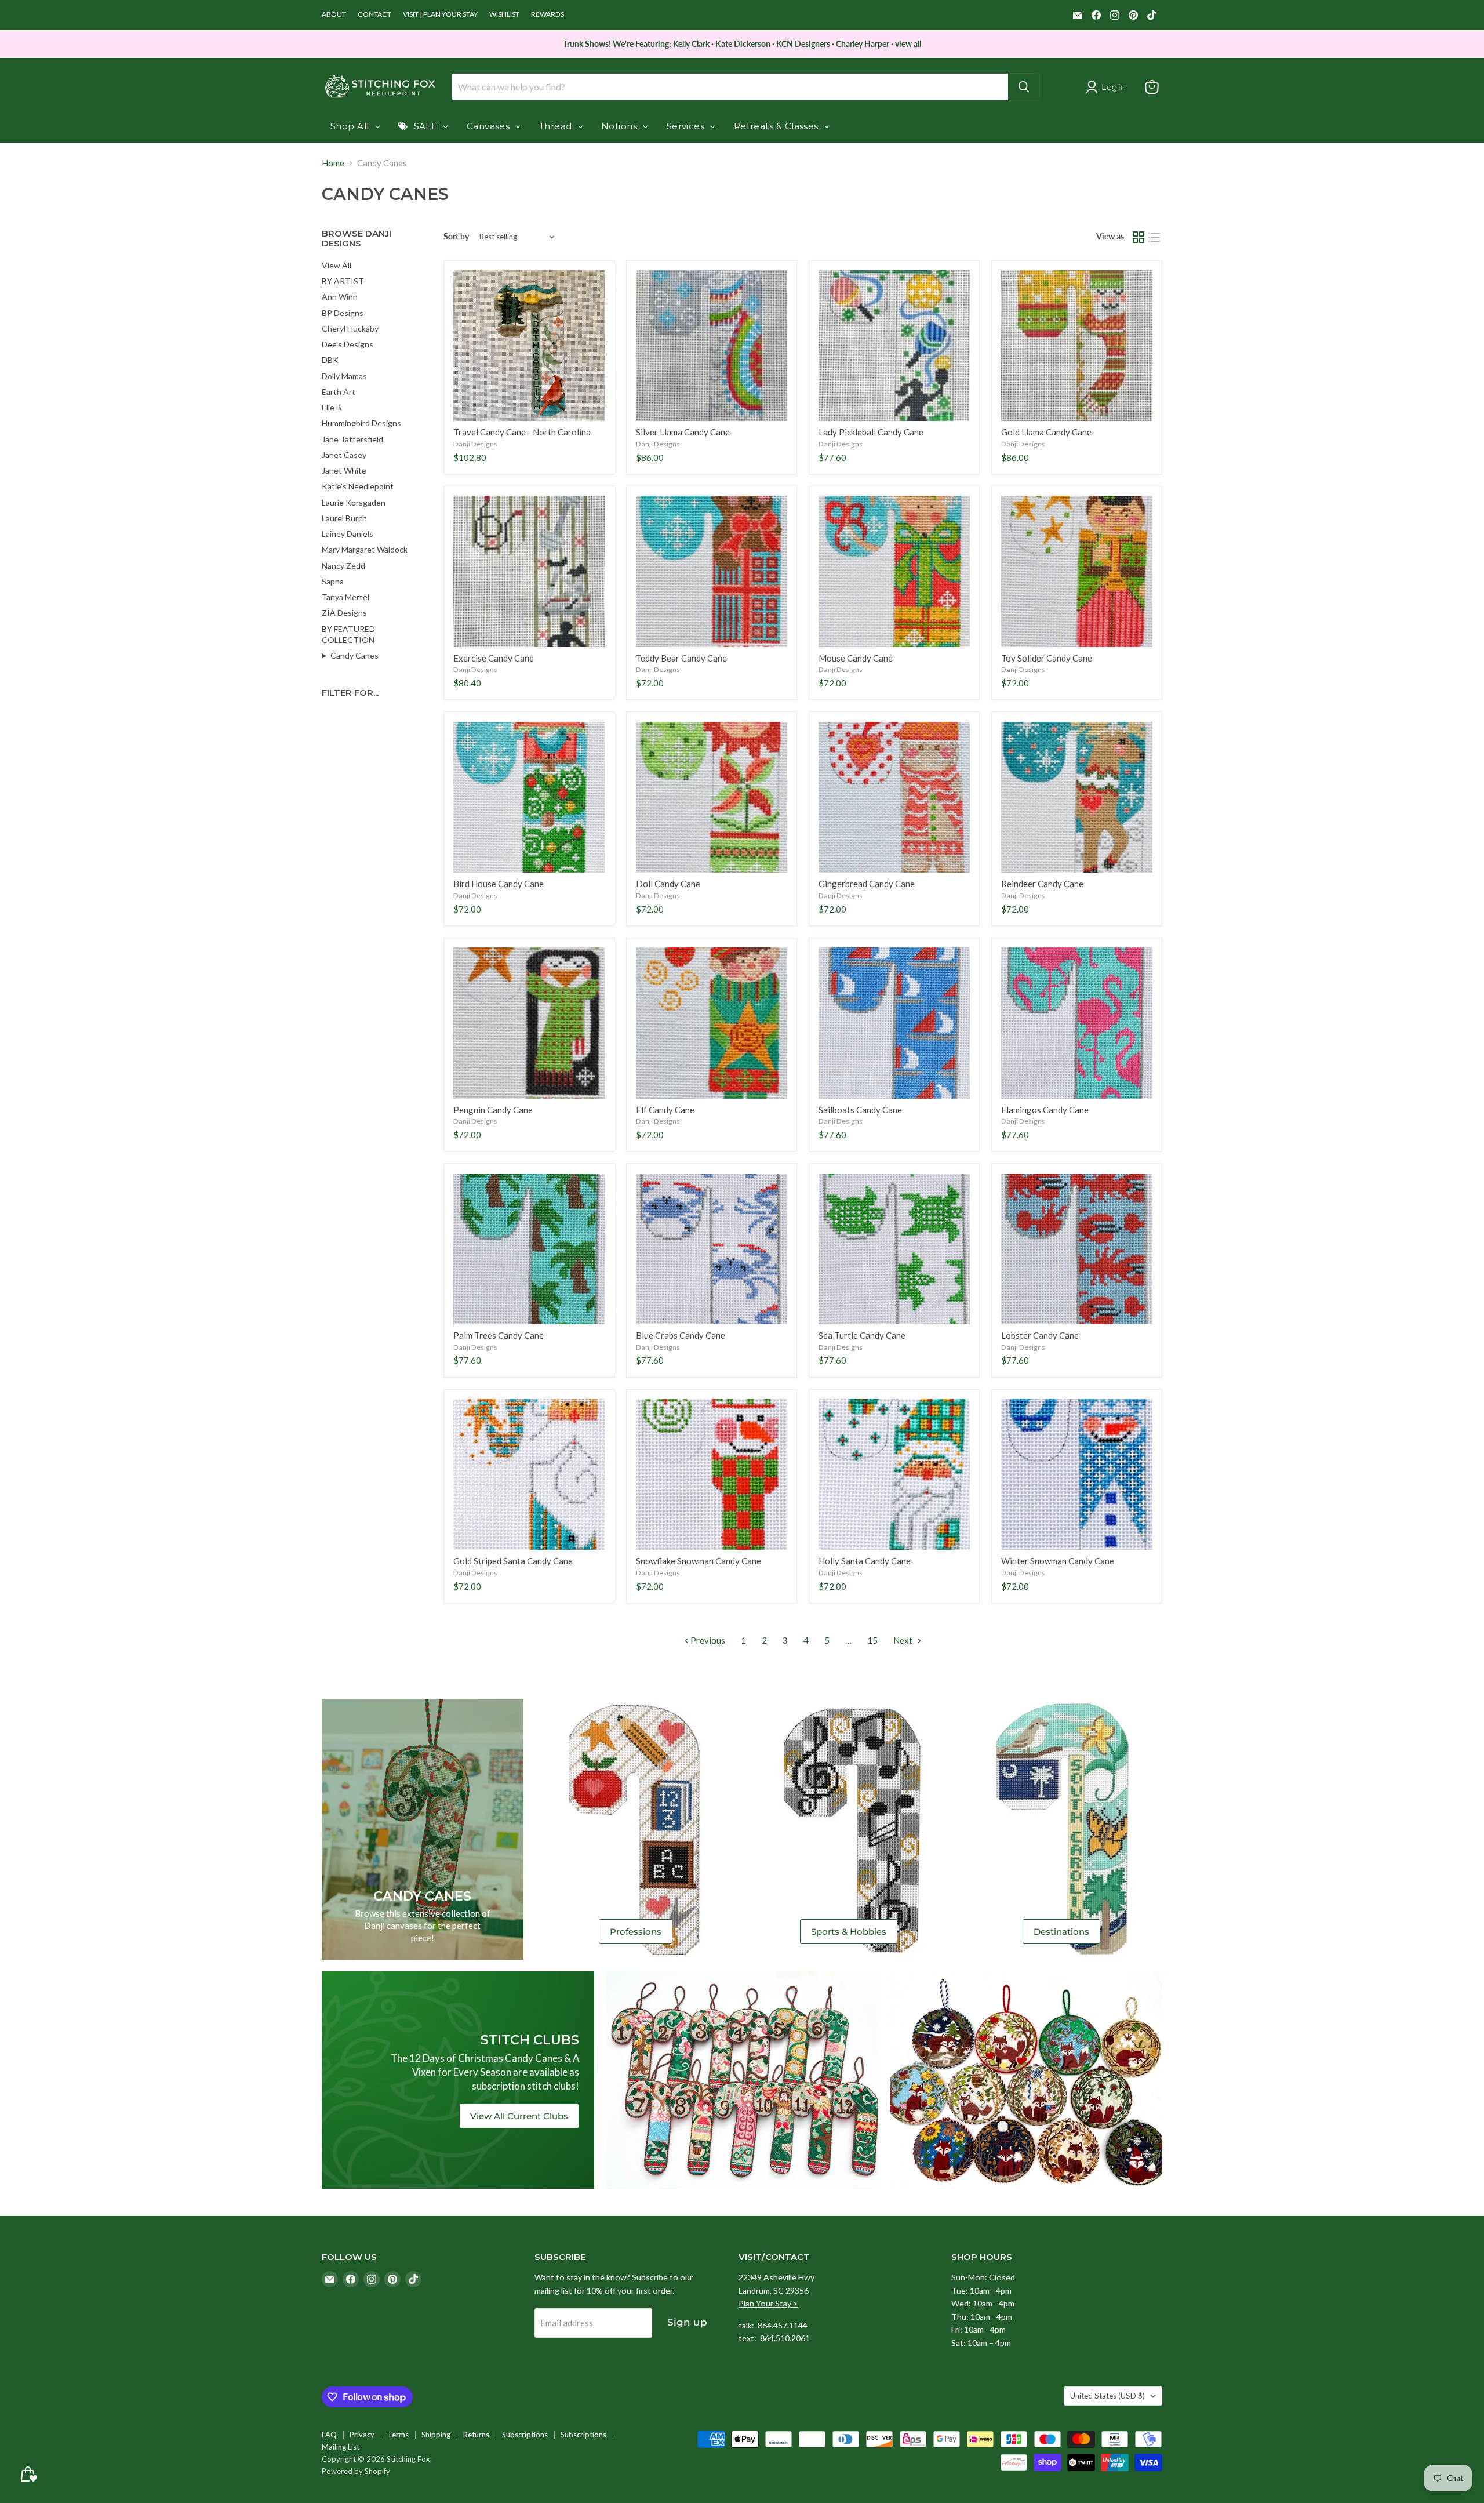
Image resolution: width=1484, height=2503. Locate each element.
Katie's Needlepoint (358, 486)
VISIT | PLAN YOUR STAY (440, 14)
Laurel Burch (344, 518)
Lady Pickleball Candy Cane (871, 432)
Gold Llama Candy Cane (1046, 432)
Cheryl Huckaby (350, 328)
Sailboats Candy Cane (860, 1110)
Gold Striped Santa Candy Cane (513, 1561)
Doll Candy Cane (668, 884)
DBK (330, 360)
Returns (476, 2435)
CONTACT (374, 14)
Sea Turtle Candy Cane (862, 1335)
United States (1107, 2396)
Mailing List (341, 2447)
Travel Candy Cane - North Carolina (522, 432)
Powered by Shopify (356, 2471)
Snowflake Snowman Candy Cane (699, 1561)
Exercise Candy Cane (494, 658)
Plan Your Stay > (768, 2303)
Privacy (362, 2435)
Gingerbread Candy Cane (867, 884)
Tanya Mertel (345, 597)
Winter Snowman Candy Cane (1058, 1561)
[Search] (1024, 87)
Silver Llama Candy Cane (683, 432)
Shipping (436, 2435)
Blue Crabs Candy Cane (681, 1335)
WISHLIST (504, 14)
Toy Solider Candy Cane (1047, 658)
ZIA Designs (344, 613)
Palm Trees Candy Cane (499, 1335)
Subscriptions (525, 2435)
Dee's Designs (348, 344)
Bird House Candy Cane (499, 884)
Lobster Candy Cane (1040, 1335)
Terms (398, 2435)
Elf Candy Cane (665, 1110)
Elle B (332, 407)
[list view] (1155, 237)
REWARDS (548, 14)
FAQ (329, 2435)
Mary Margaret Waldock (365, 549)
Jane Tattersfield (352, 439)
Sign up (687, 2322)
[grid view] (1139, 237)
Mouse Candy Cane (856, 658)
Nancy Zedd (343, 566)
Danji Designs (475, 444)
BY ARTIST (343, 281)
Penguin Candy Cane (493, 1110)
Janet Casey (344, 455)
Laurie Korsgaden (354, 502)
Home (333, 163)
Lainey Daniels (348, 534)
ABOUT (334, 14)
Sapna (333, 581)
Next (904, 1640)
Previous (707, 1640)
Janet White (344, 471)
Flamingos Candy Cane (1045, 1110)
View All (337, 265)
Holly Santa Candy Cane (865, 1561)
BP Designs (343, 313)
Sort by (456, 237)
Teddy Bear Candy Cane (681, 658)
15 (872, 1640)
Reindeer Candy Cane (1042, 884)
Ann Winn (340, 297)
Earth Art (339, 392)
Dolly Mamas (344, 376)
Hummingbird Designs (361, 423)
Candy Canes (354, 655)
